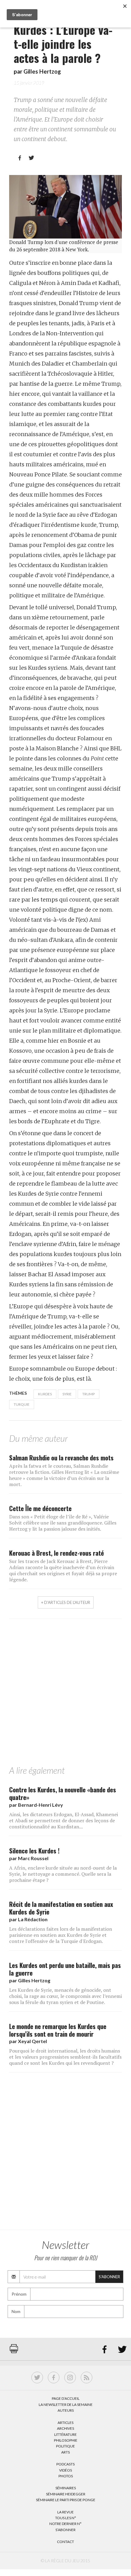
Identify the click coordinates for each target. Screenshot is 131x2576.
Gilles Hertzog (42, 71)
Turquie (22, 1404)
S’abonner (65, 2530)
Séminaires (66, 2488)
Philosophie (66, 2440)
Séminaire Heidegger (66, 2494)
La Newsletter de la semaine (66, 2405)
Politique (65, 2446)
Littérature (65, 2434)
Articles (65, 2423)
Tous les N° (66, 2518)
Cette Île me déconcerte (40, 1508)
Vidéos (65, 2470)
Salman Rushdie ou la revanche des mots (61, 1457)
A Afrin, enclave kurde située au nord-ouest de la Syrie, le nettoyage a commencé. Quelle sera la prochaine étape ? (63, 1874)
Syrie (67, 1394)
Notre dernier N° (65, 2524)
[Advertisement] (65, 1694)
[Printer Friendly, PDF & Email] (14, 2352)
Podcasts (65, 2464)
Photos (66, 2476)
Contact (65, 2542)
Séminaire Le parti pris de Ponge (66, 2500)
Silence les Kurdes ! (34, 1851)
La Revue (65, 2512)
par (36, 1805)
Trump (89, 1394)
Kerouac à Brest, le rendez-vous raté (57, 1553)
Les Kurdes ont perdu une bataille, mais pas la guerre (65, 1969)
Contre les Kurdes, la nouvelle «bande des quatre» (63, 1793)
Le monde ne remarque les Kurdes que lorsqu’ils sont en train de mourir (58, 2030)
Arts (65, 2452)
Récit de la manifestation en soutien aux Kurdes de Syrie (61, 1908)
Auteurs (66, 2410)
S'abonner (109, 2277)
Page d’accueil (66, 2398)
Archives (65, 2428)
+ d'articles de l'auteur (66, 1602)
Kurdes (45, 1394)
